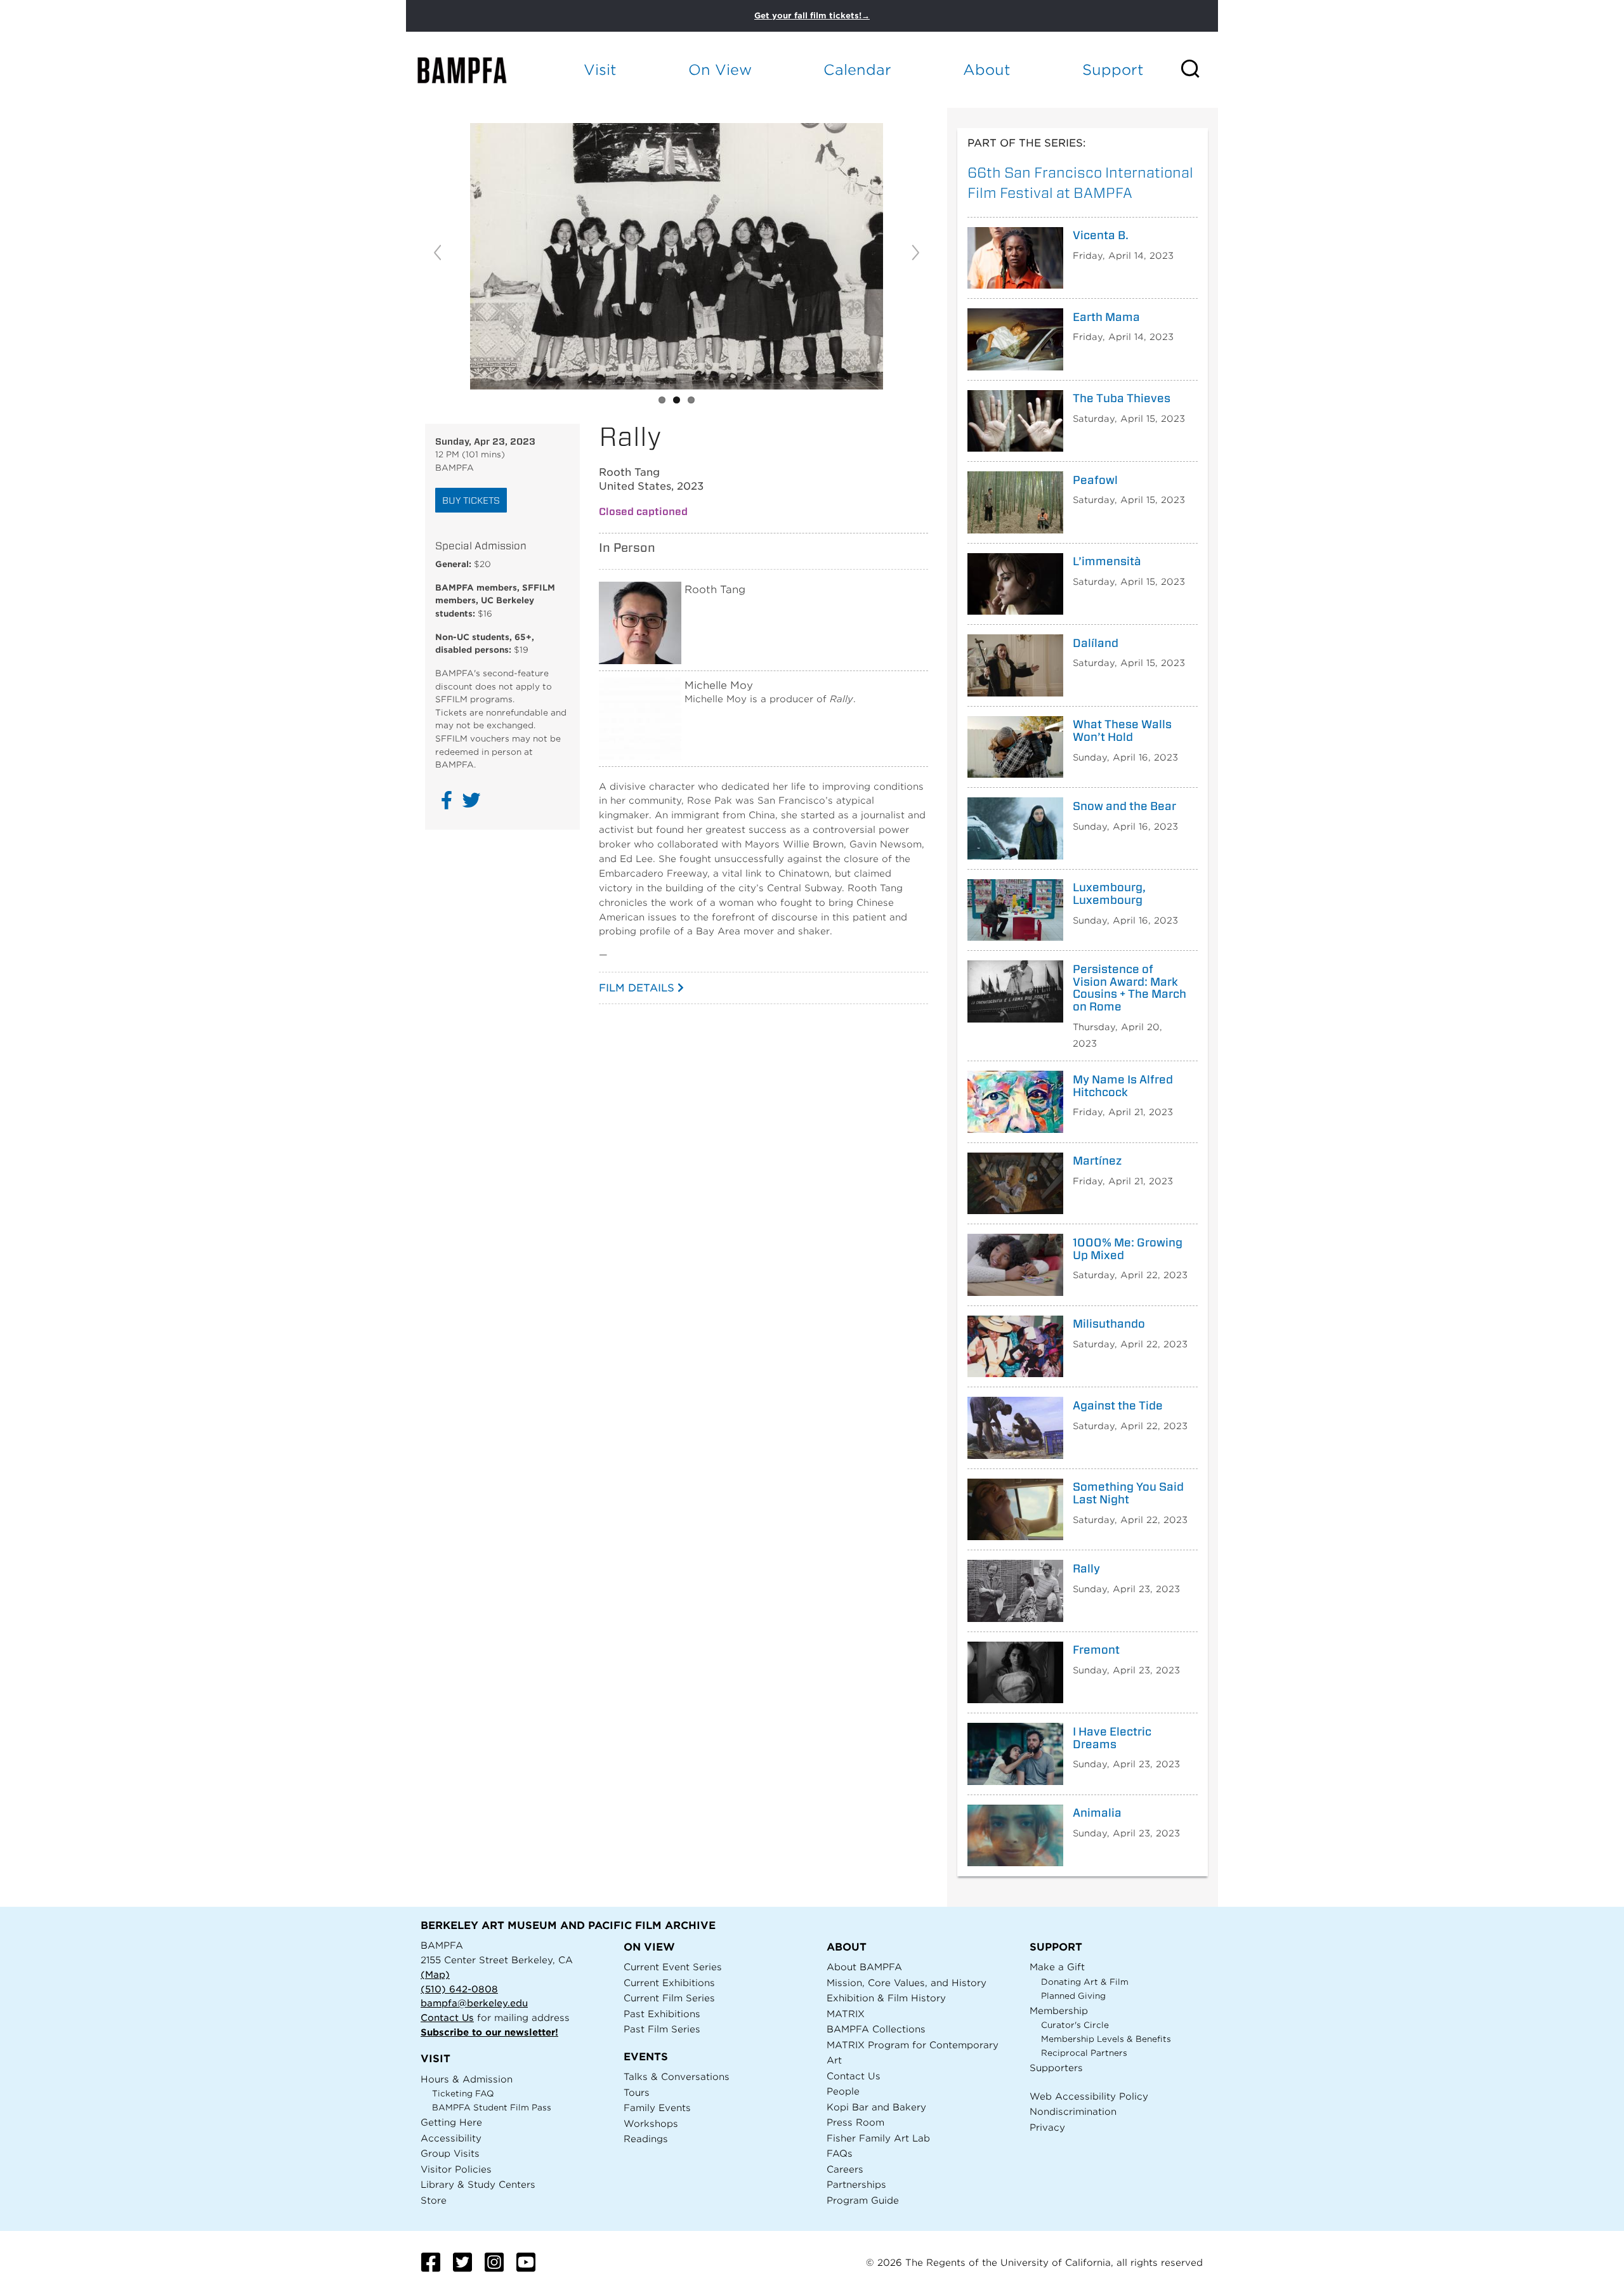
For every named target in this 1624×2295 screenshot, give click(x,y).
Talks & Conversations (677, 2076)
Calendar (857, 69)
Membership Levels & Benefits (1106, 2039)
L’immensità (1107, 561)
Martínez (1097, 1161)
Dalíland (1096, 643)
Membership (1059, 2011)
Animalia (1097, 1813)
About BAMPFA (864, 1967)
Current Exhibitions (669, 1983)
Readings (646, 2139)
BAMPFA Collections (876, 2029)
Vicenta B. (1101, 235)
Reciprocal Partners (1084, 2053)
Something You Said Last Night (1128, 1493)
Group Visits (450, 2153)
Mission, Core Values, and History (907, 1983)
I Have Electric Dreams (1112, 1738)
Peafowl (1095, 480)
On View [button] (720, 69)
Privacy (1047, 2127)
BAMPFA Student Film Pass (492, 2108)
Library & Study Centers (478, 2184)
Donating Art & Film (1085, 1982)
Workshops (651, 2123)
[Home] (473, 70)
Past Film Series (662, 2029)
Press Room (855, 2122)
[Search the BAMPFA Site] (1199, 70)
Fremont (1096, 1650)
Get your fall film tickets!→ (812, 16)
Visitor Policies (456, 2169)
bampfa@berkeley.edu (474, 2003)
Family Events (657, 2108)
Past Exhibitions (662, 2014)
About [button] (987, 69)
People (843, 2091)
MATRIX (846, 2014)
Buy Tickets (471, 500)
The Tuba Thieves (1122, 398)
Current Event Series (673, 1967)
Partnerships (856, 2184)
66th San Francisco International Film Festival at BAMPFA (1080, 182)
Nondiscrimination (1073, 2111)
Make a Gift (1057, 1967)
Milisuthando (1109, 1324)
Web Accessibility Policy (1089, 2096)
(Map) (435, 1974)
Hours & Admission (467, 2079)
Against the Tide (1118, 1406)
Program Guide (863, 2200)
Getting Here (451, 2122)
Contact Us (447, 2017)
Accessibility (451, 2138)
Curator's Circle (1075, 2025)
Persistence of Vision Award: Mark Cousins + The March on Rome (1130, 988)
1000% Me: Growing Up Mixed (1128, 1249)
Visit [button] (600, 69)
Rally (1086, 1569)
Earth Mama (1106, 317)
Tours (637, 2092)
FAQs (840, 2153)
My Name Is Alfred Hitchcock (1123, 1086)
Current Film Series (669, 1998)
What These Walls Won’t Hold (1122, 731)
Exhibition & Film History (886, 1998)
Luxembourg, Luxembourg (1109, 894)
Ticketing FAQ (463, 2094)
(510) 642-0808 (459, 1989)
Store (434, 2200)
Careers (845, 2169)
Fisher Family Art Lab (878, 2138)
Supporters (1056, 2068)
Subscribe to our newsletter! (489, 2032)
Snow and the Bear (1124, 806)
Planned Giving (1073, 1996)
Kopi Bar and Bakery (876, 2107)
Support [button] (1113, 69)
